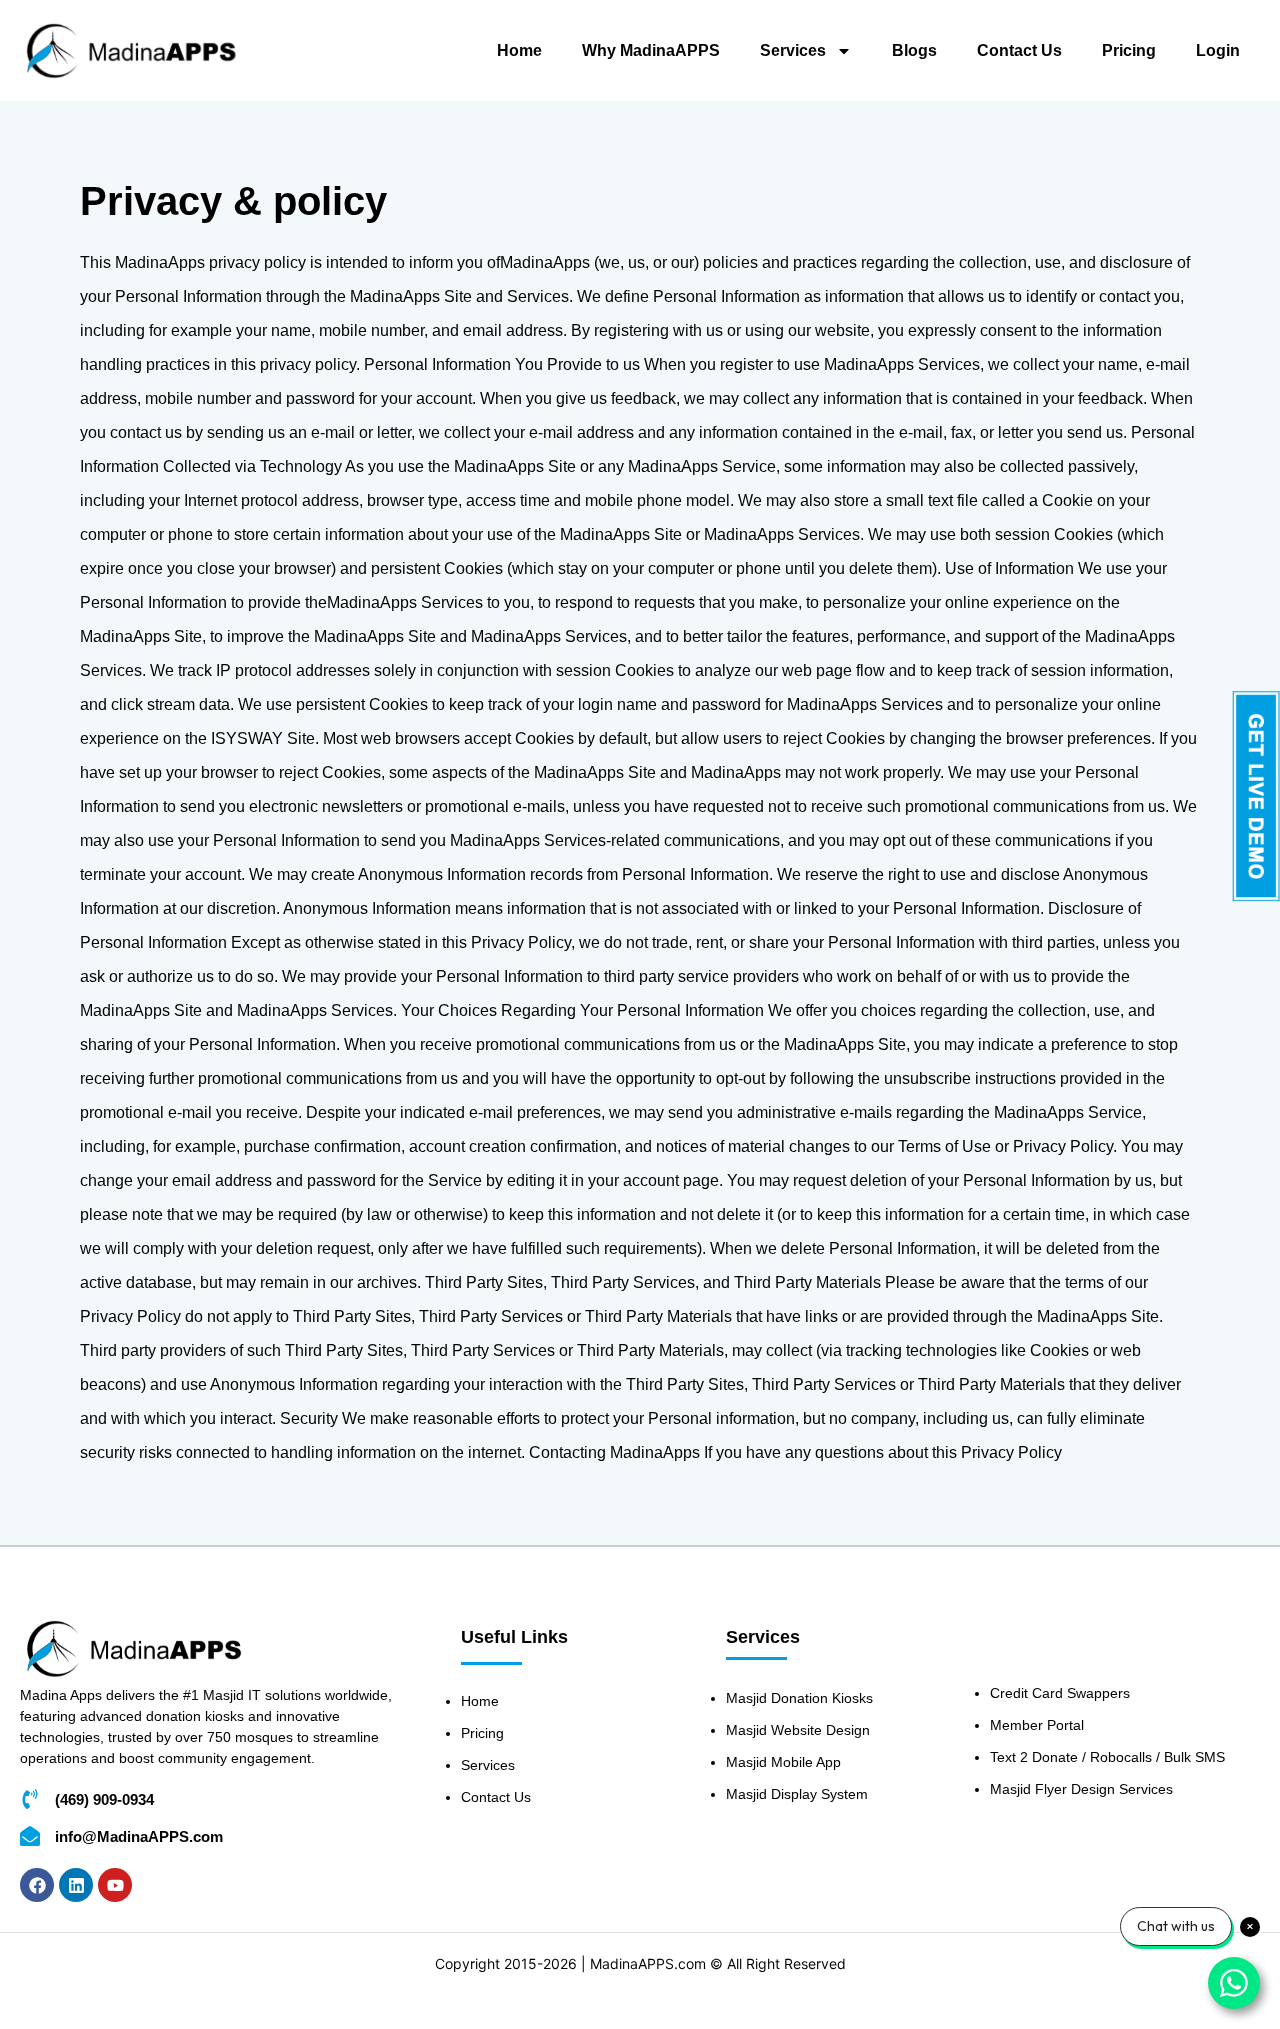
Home (519, 50)
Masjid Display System (797, 1794)
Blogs (914, 50)
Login (1218, 50)
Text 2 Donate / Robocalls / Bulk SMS (1107, 1757)
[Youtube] (115, 1885)
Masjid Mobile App (783, 1762)
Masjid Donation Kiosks (799, 1698)
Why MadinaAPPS (651, 50)
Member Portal (1037, 1725)
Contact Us (1019, 50)
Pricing (1129, 50)
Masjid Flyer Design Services (1081, 1789)
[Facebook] (37, 1885)
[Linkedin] (76, 1885)
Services (793, 50)
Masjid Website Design (798, 1730)
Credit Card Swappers (1060, 1693)
